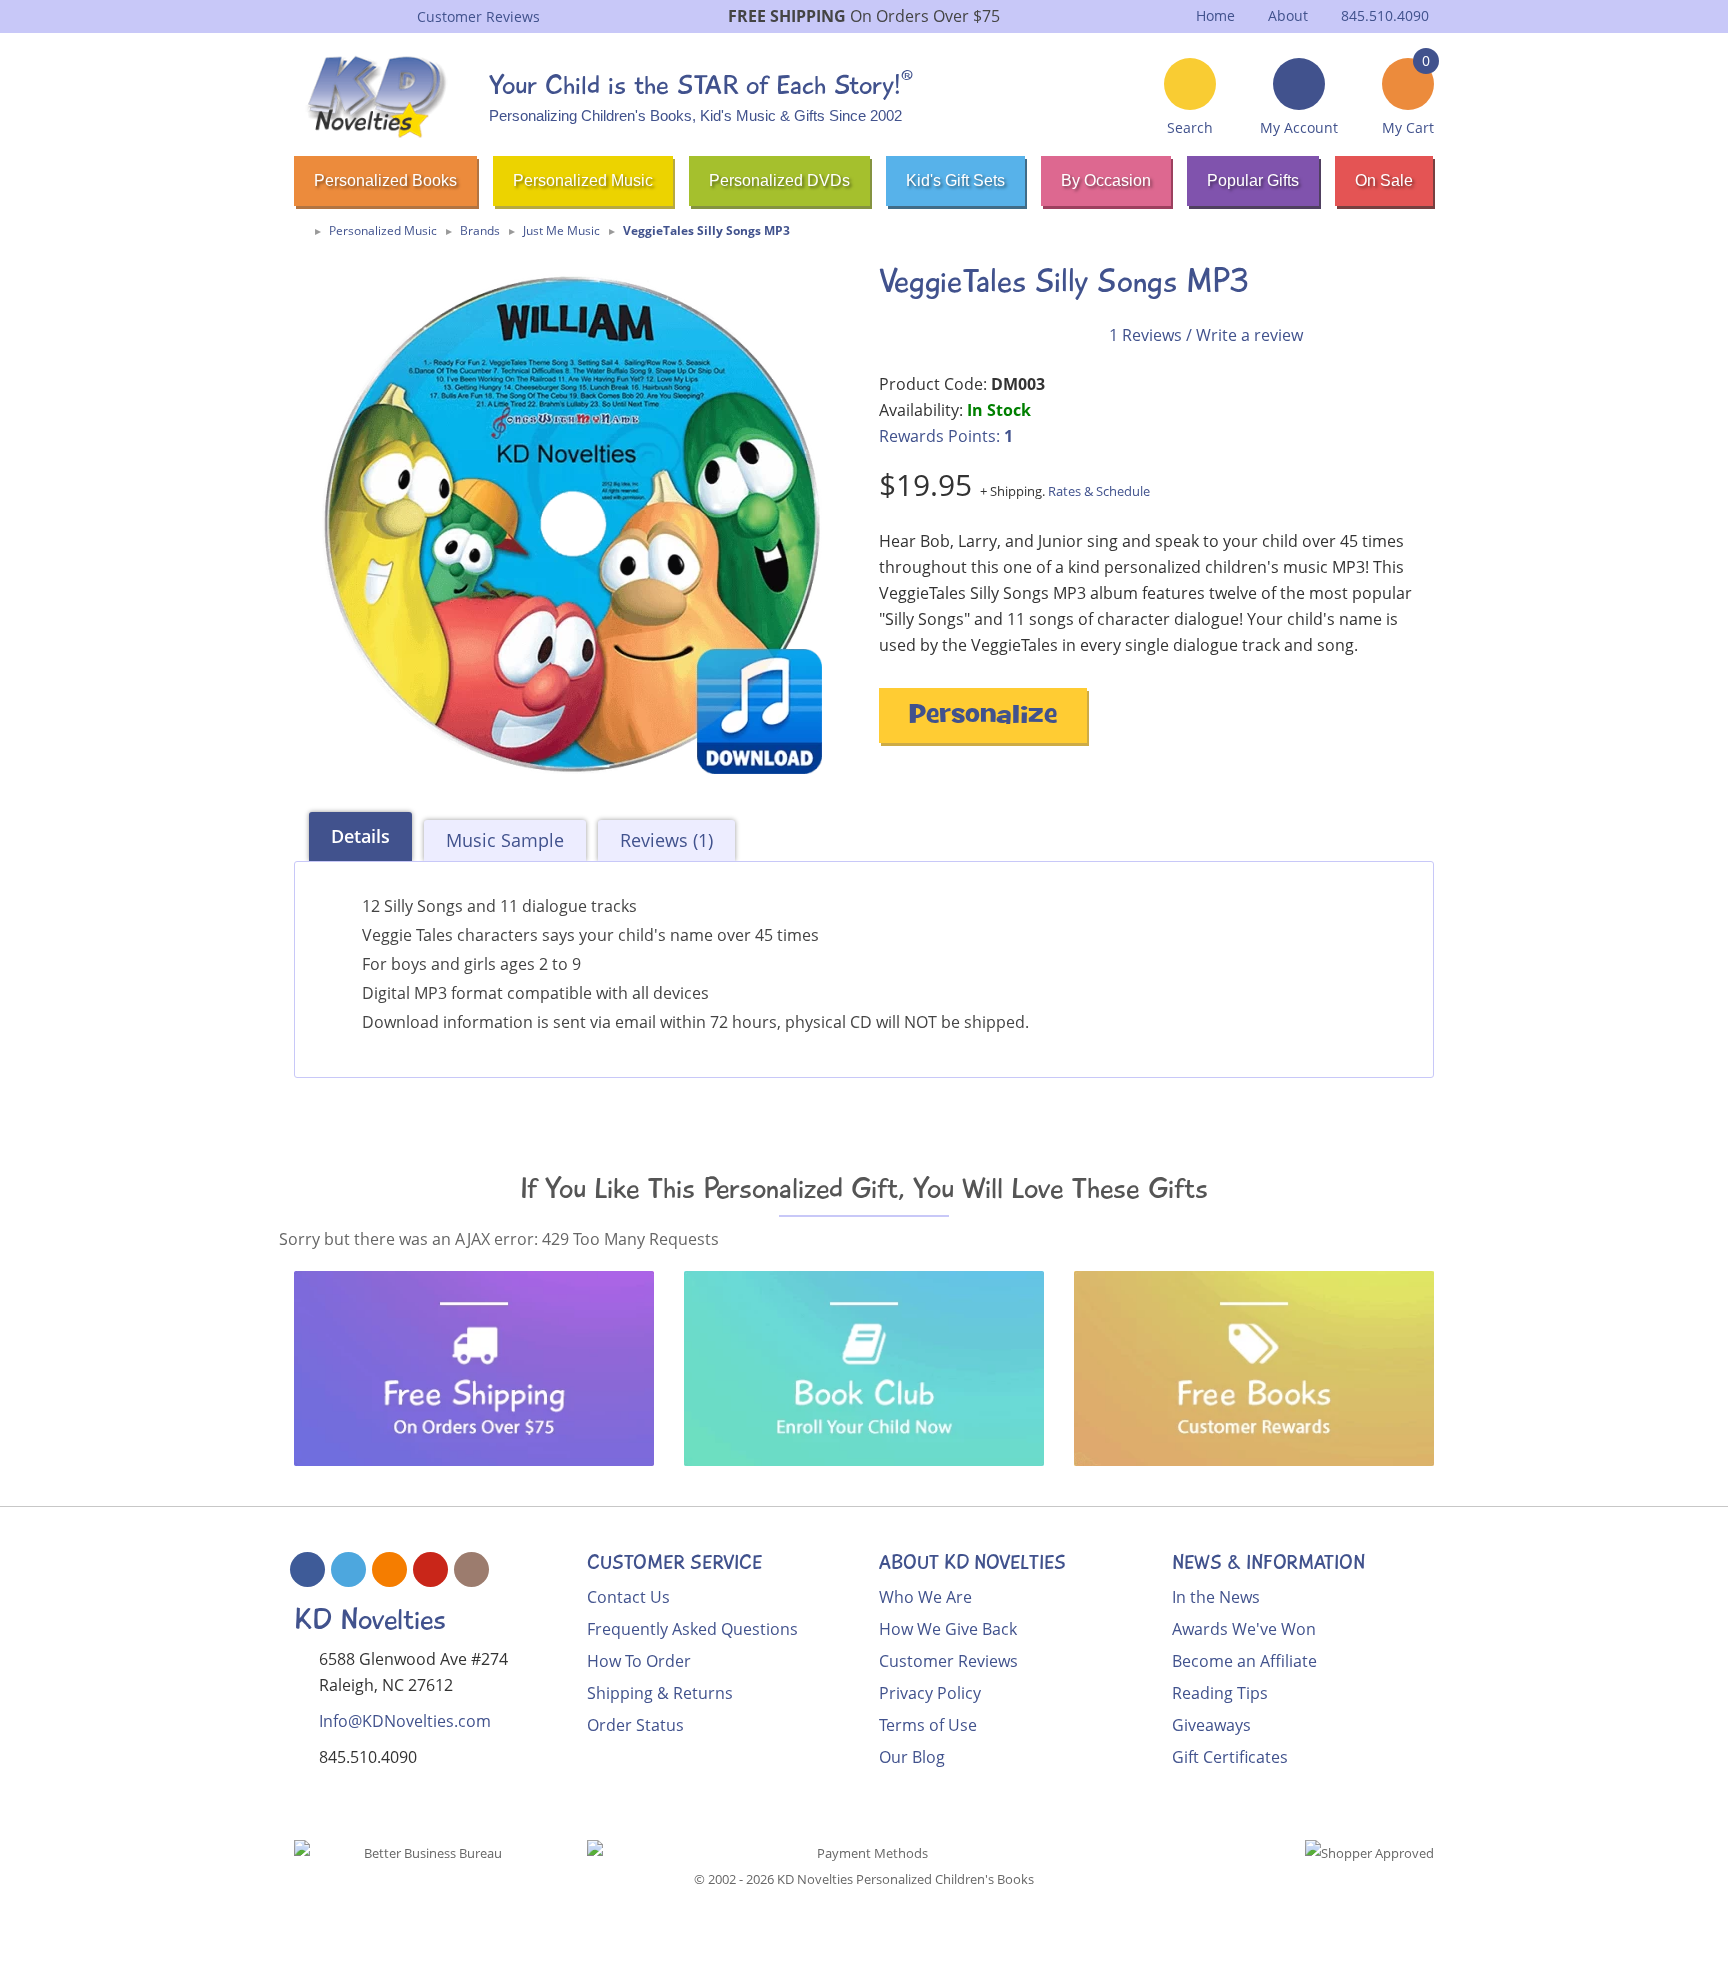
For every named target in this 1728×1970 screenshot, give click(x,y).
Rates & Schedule (1099, 491)
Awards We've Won (1244, 1629)
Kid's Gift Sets (955, 180)
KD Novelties (370, 1619)
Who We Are (925, 1597)
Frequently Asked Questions (692, 1629)
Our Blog (912, 1757)
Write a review (1249, 335)
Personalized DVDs (779, 180)
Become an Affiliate (1244, 1661)
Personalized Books (385, 180)
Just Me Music (561, 230)
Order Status (635, 1725)
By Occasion (1106, 180)
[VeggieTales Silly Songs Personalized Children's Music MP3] (571, 524)
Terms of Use (928, 1725)
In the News (1216, 1597)
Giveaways (1211, 1725)
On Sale (1384, 180)
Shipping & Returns (660, 1693)
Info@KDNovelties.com (405, 1721)
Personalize (983, 717)
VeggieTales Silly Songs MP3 (706, 230)
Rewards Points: (946, 436)
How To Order (639, 1661)
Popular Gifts (1253, 180)
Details (360, 836)
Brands (480, 230)
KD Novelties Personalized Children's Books (905, 1879)
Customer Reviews (948, 1661)
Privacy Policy (930, 1693)
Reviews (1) (666, 840)
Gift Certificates (1230, 1757)
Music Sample (505, 840)
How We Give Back (948, 1629)
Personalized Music (583, 180)
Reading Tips (1220, 1693)
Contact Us (628, 1597)
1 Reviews (1145, 335)
